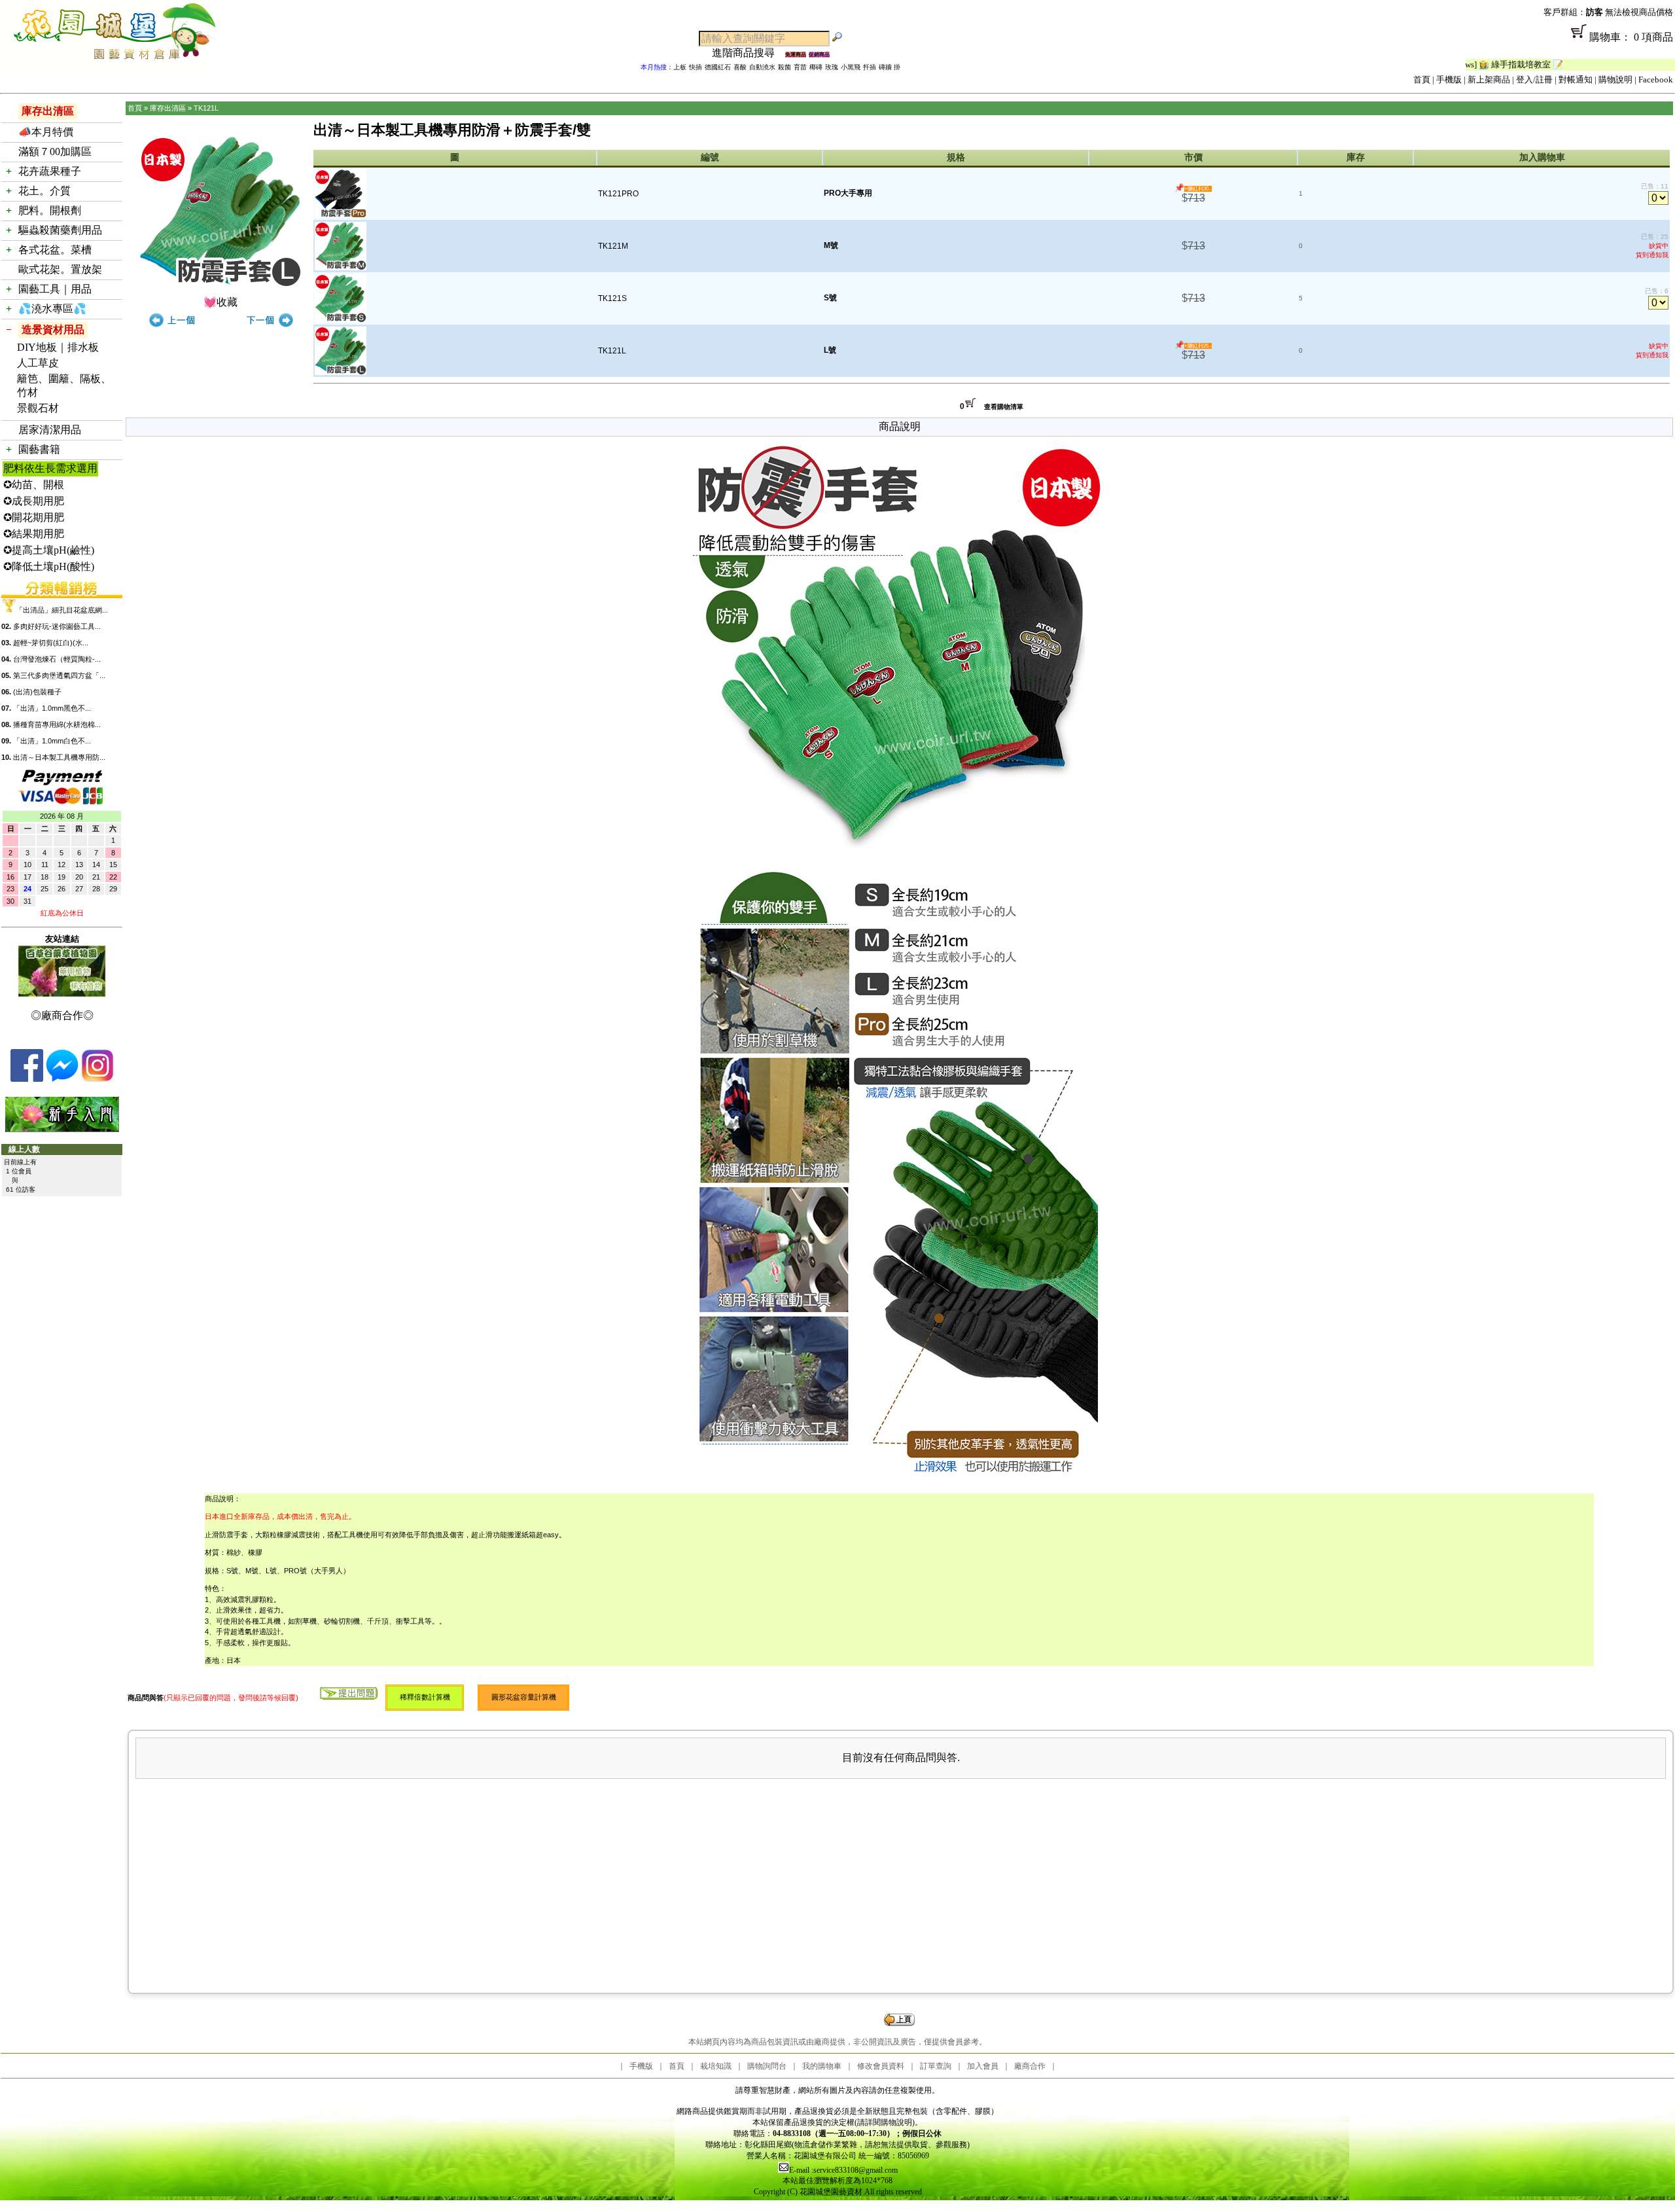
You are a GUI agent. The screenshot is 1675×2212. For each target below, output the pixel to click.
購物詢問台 (767, 2066)
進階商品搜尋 (749, 53)
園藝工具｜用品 (55, 289)
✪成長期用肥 (34, 501)
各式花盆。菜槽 (55, 250)
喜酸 (740, 67)
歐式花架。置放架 (60, 269)
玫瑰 (832, 67)
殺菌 (785, 67)
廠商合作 (1030, 2066)
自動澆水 (762, 67)
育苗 (800, 67)
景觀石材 (38, 408)
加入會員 (983, 2066)
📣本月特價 (46, 132)
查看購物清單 (1004, 407)
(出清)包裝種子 (37, 692)
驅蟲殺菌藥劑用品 (60, 230)
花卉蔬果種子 (50, 171)
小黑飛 (851, 67)
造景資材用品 (53, 330)
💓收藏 (220, 302)
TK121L (206, 108)
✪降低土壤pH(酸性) (49, 566)
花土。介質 (44, 191)
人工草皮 (38, 363)
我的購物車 (822, 2066)
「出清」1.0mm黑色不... (52, 708)
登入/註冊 (1534, 80)
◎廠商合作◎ (62, 1015)
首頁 (1422, 80)
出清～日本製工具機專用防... (59, 757)
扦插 (870, 67)
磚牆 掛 (890, 67)
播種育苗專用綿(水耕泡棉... (57, 724)
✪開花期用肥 (34, 517)
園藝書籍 (39, 449)
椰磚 (816, 67)
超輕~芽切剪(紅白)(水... (51, 643)
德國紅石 (718, 67)
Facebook (1656, 80)
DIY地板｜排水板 (58, 347)
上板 (680, 67)
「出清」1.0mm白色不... (52, 741)
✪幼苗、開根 (34, 485)
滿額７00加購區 (55, 152)
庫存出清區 (48, 111)
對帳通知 (1576, 80)
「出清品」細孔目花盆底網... (62, 610)
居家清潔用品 (50, 430)
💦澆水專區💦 (52, 309)
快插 (696, 67)
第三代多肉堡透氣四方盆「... (59, 675)
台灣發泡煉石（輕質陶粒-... (57, 659)
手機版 (1449, 80)
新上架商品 (1489, 80)
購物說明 (1615, 80)
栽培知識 (716, 2066)
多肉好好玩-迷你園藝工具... (57, 626)
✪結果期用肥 (34, 534)
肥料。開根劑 (50, 210)
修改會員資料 (881, 2066)
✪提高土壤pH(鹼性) (49, 550)
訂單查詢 (936, 2066)
